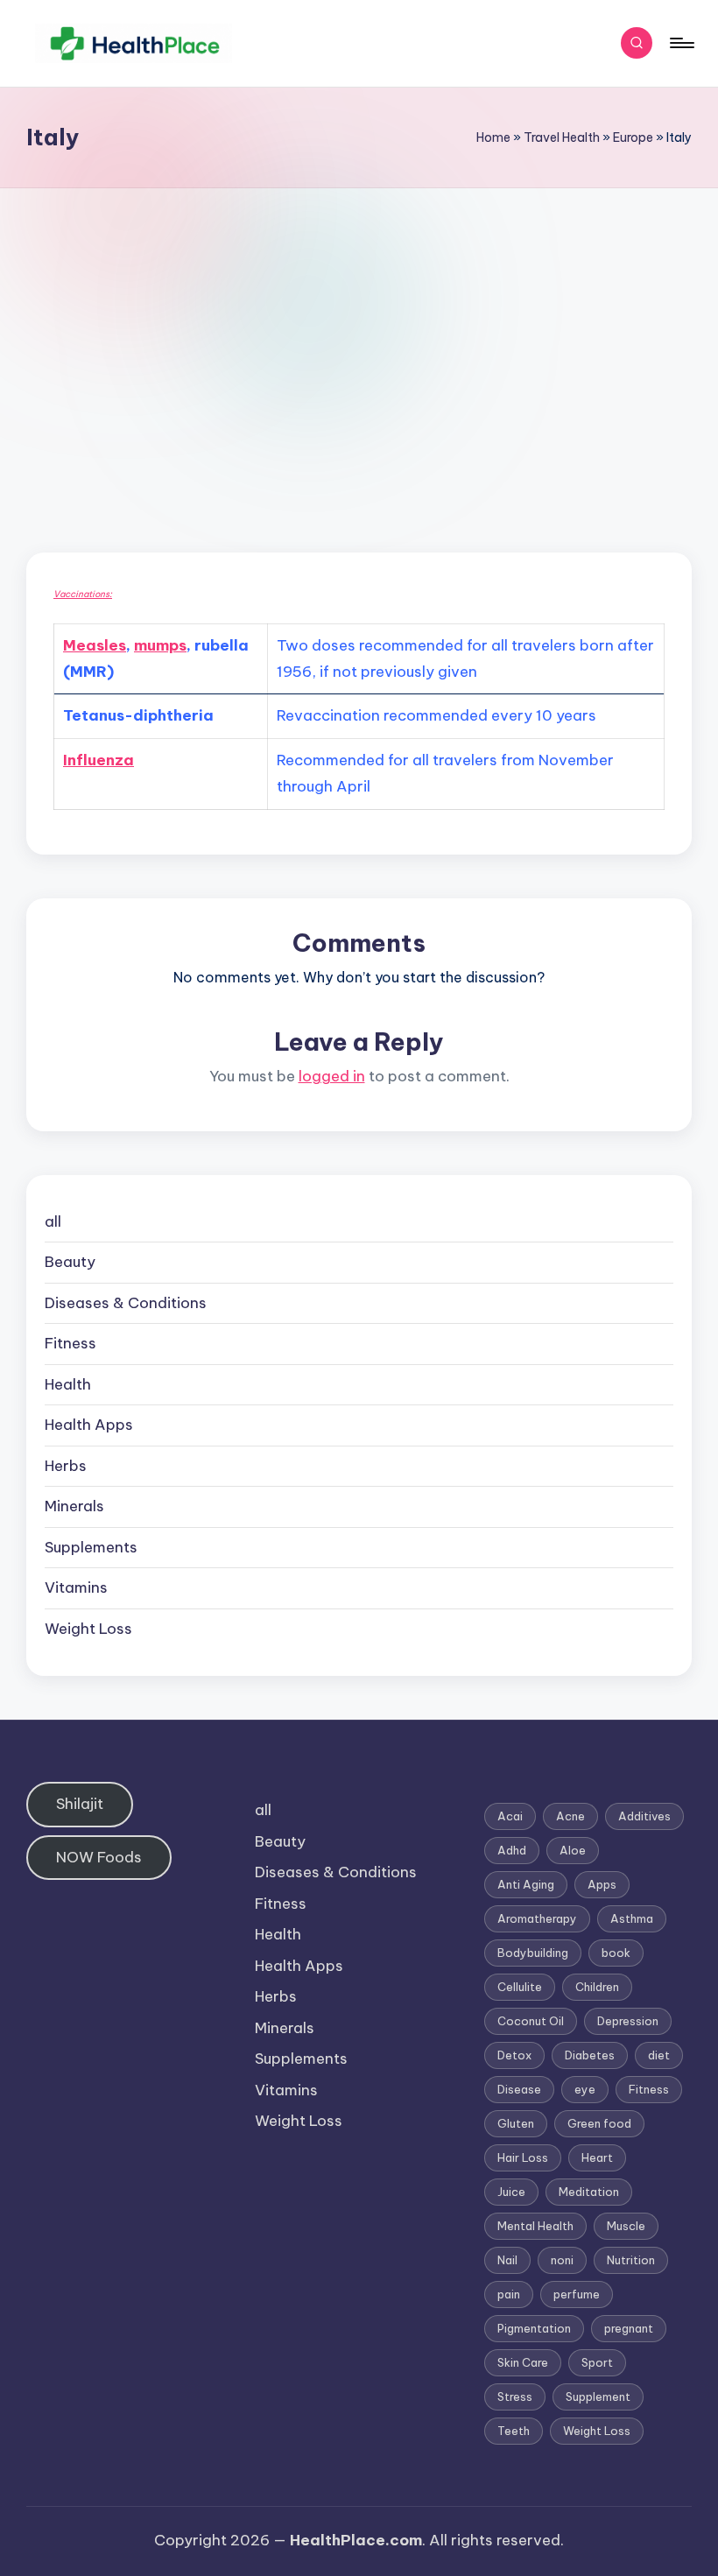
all (53, 1221)
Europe (633, 137)
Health (68, 1384)
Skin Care (523, 2362)
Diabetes (590, 2055)
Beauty (70, 1262)
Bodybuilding (533, 1953)
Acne (570, 1816)
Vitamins (76, 1587)
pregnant (629, 2328)
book (616, 1953)
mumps (160, 645)
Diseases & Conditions (126, 1303)
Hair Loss (523, 2157)
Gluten (516, 2123)
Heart (597, 2157)
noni (562, 2260)
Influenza (99, 760)
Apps (602, 1884)
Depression (628, 2021)
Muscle (626, 2226)
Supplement (598, 2397)
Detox (514, 2055)
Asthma (632, 1918)
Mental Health (535, 2226)
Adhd (512, 1850)
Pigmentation (534, 2328)
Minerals (74, 1506)
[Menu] (681, 43)
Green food (599, 2123)
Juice (511, 2192)
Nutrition (631, 2260)
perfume (577, 2294)
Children (597, 1987)
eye (585, 2089)
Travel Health (562, 137)
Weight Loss (88, 1629)
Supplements (91, 1547)
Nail (507, 2260)
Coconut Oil (531, 2021)
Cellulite (520, 1987)
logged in (332, 1076)
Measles (95, 645)
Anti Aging (526, 1884)
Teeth (514, 2431)
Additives (644, 1816)
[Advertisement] (359, 320)
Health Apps (89, 1425)
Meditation (589, 2192)
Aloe (573, 1850)
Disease (519, 2089)
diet (659, 2055)
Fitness (70, 1343)
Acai (510, 1816)
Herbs (66, 1466)
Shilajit (80, 1804)
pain (509, 2294)
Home (493, 137)
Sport (597, 2362)
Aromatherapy (537, 1918)
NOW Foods (99, 1857)
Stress (515, 2397)
